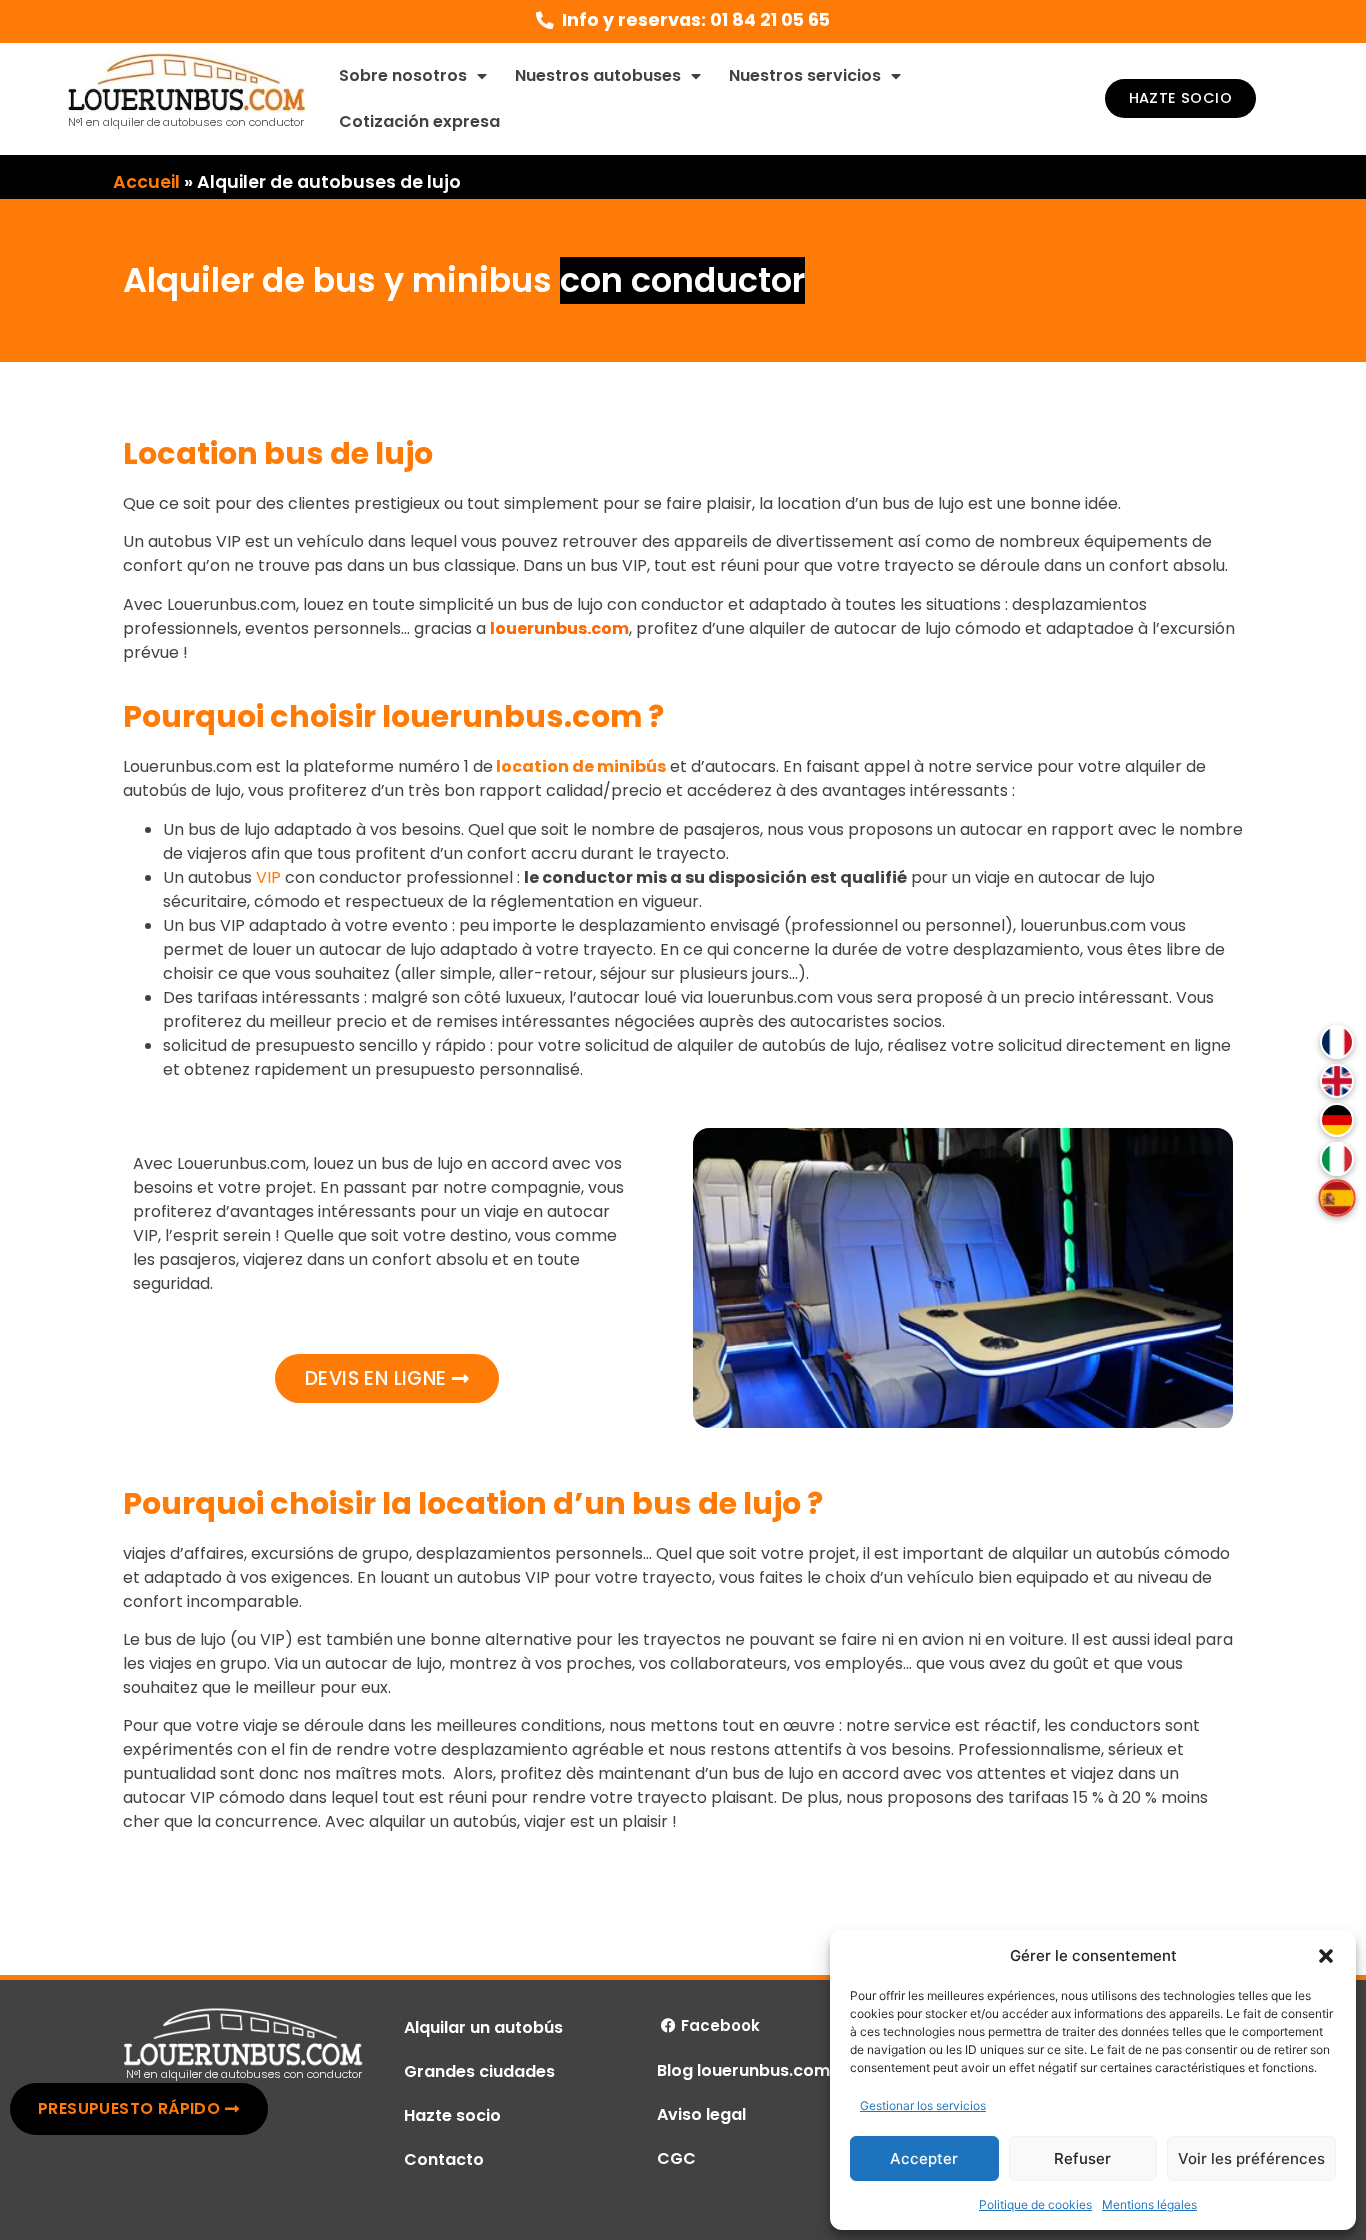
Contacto (444, 2159)
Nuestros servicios (805, 75)
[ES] (1336, 1197)
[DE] (1337, 1120)
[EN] (1337, 1081)
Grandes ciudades (479, 2071)
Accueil (146, 182)
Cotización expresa (419, 121)
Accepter (924, 2158)
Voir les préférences (1251, 2158)
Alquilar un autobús (483, 2027)
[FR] (1337, 1042)
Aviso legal (701, 2114)
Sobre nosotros (403, 75)
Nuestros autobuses (598, 75)
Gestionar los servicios (923, 2105)
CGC (676, 2158)
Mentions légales (1149, 2204)
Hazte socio (452, 2115)
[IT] (1337, 1159)
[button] (1326, 1956)
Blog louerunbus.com (743, 2070)
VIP (268, 877)
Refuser (1082, 2158)
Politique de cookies (1035, 2204)
